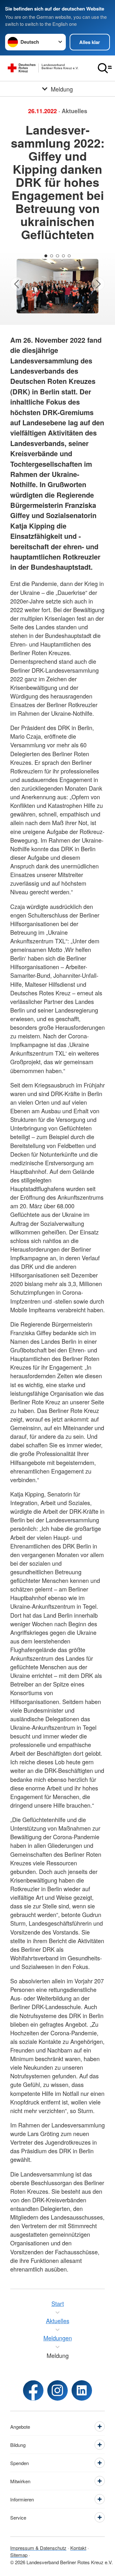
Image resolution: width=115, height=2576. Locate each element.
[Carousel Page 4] (63, 256)
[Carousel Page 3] (57, 256)
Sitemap (19, 2555)
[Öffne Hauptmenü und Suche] (105, 68)
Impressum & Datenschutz (38, 2548)
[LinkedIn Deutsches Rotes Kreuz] (82, 2390)
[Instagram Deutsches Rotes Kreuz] (57, 2390)
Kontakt (78, 2548)
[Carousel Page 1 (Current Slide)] (46, 256)
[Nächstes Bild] (98, 284)
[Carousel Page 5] (69, 256)
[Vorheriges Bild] (17, 284)
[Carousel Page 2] (52, 256)
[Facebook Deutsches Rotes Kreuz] (33, 2390)
